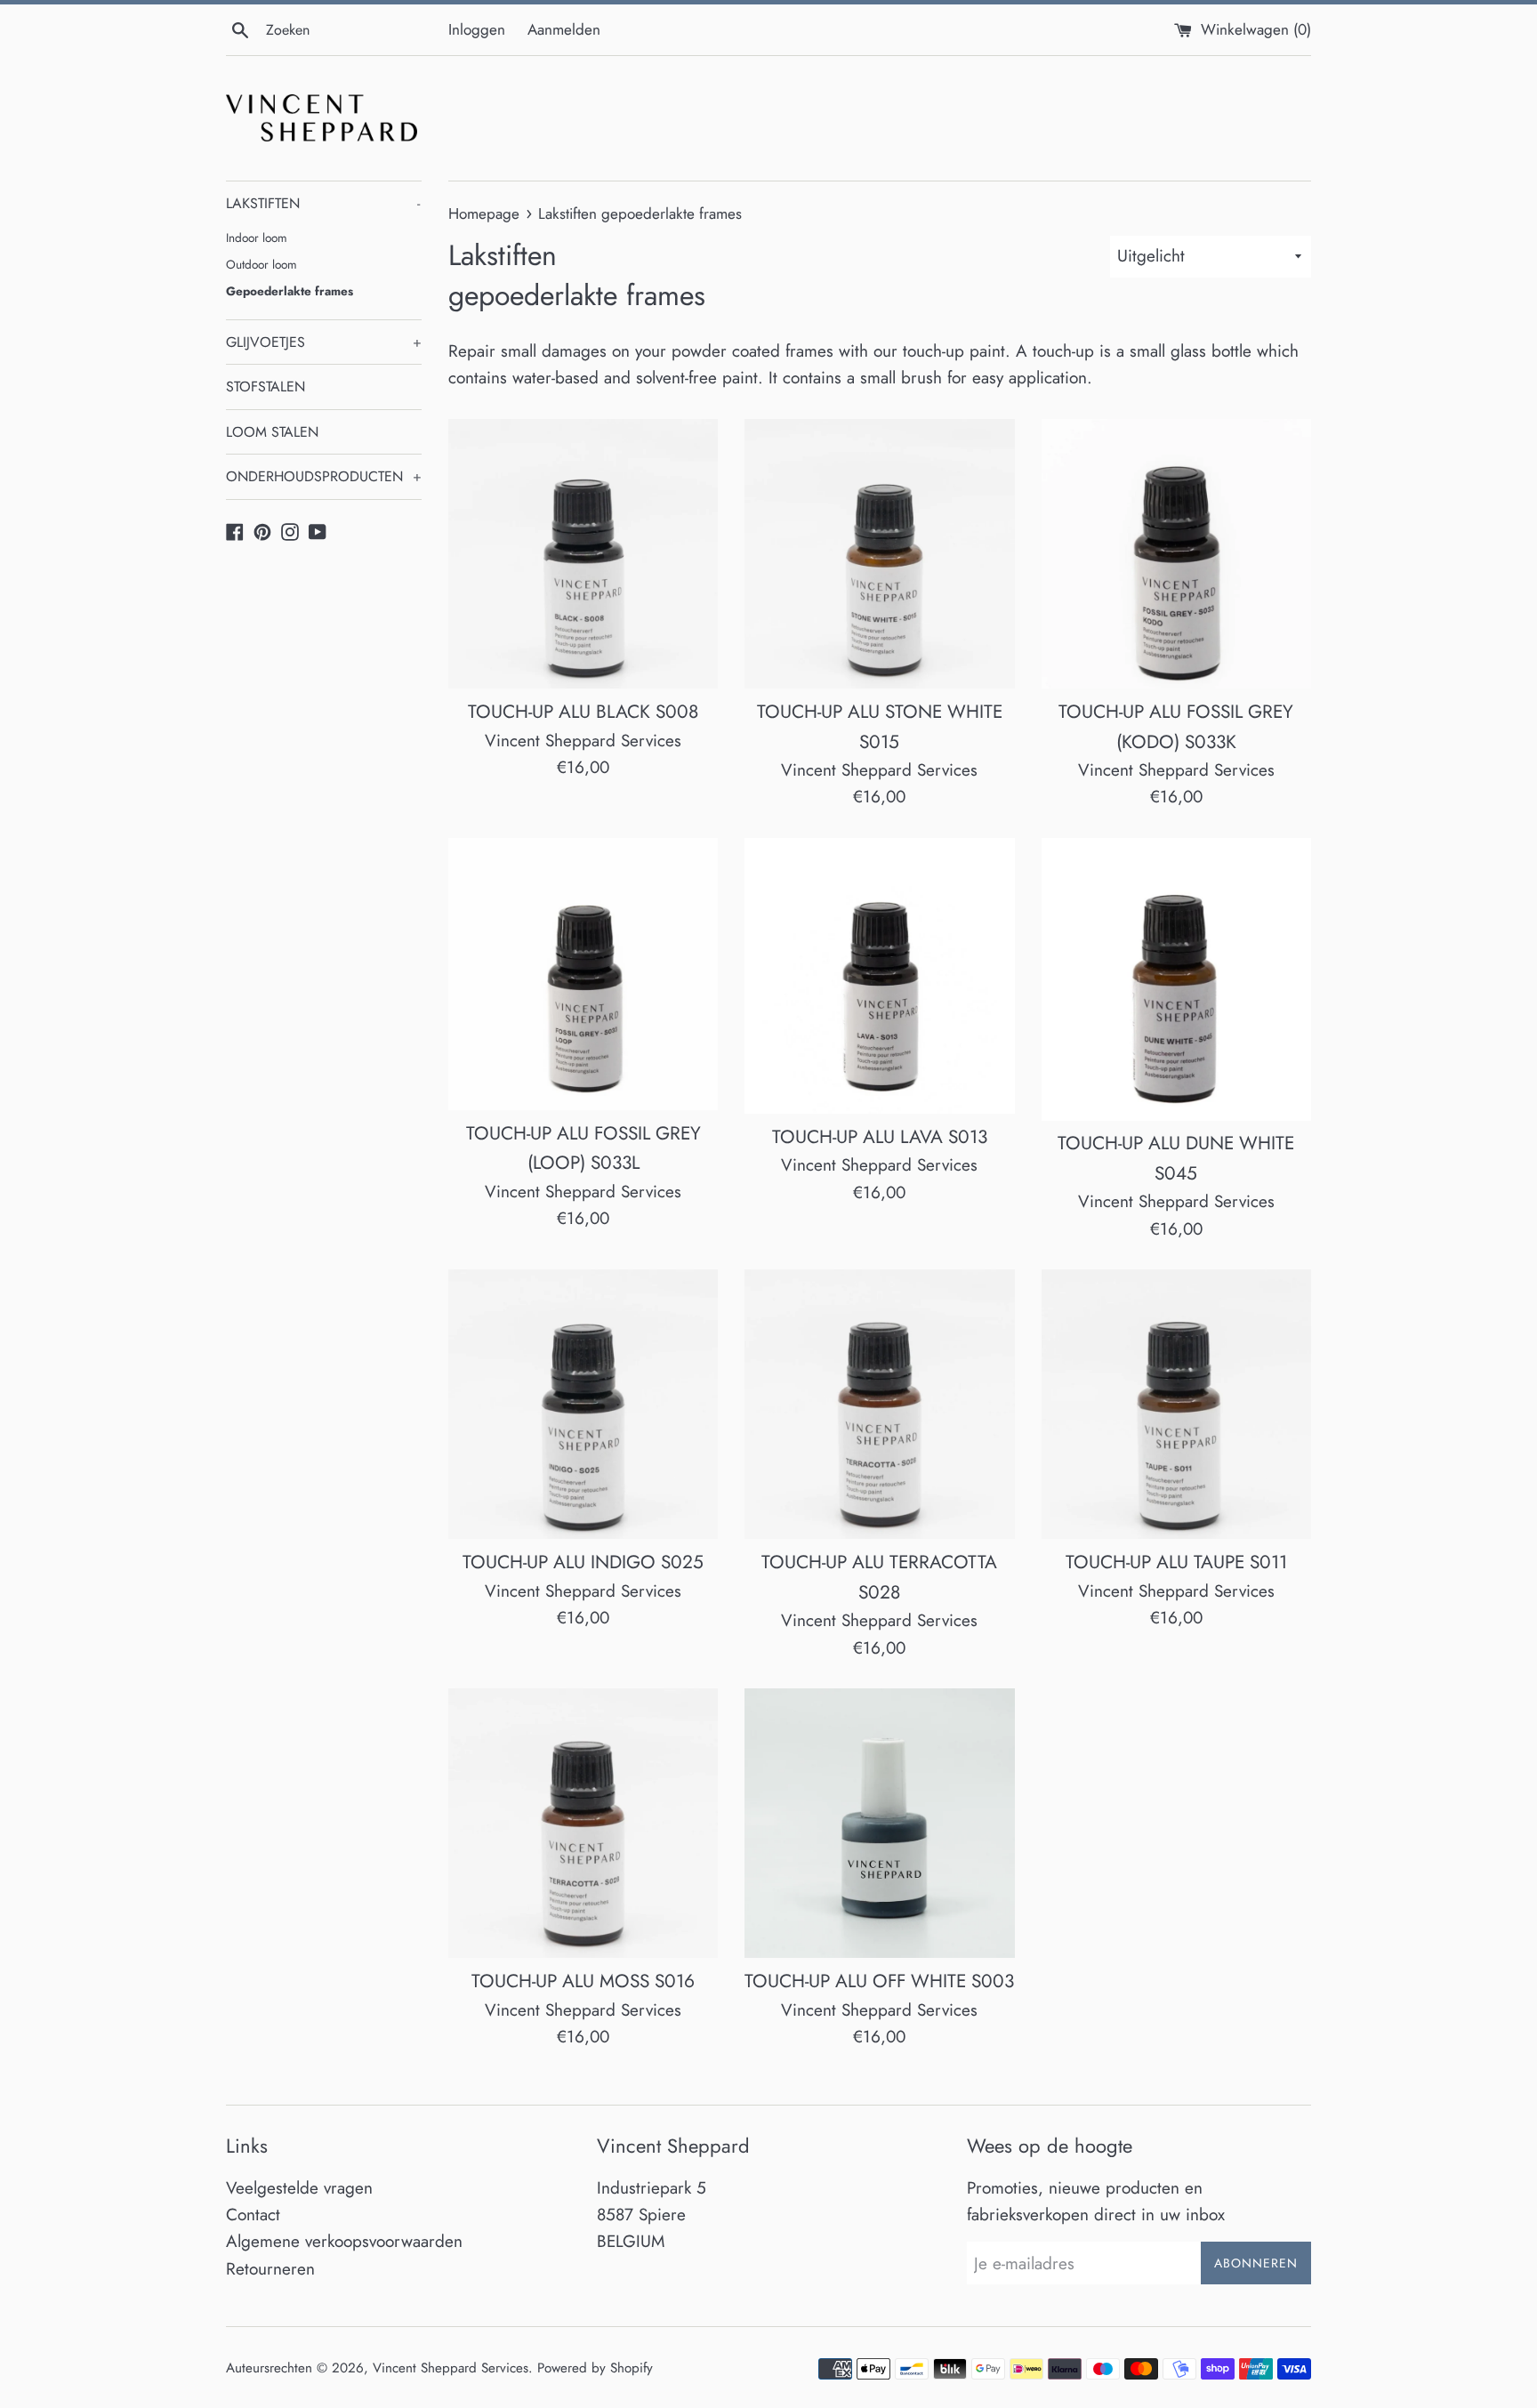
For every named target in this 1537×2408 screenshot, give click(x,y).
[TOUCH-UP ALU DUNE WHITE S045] (1176, 979)
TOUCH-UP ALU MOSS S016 (583, 1981)
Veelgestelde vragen (299, 2188)
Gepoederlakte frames (290, 291)
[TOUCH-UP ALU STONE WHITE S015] (879, 554)
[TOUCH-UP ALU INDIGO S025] (583, 1404)
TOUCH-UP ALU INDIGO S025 (583, 1562)
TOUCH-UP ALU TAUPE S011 (1176, 1562)
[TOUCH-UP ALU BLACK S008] (583, 554)
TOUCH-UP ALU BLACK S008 (583, 712)
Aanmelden (564, 29)
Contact (253, 2215)
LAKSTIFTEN (323, 203)
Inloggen (477, 29)
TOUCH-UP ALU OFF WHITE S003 (879, 1981)
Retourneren (270, 2269)
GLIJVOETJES (324, 342)
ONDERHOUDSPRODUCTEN (324, 476)
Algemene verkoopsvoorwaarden (344, 2241)
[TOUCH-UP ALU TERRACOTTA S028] (879, 1404)
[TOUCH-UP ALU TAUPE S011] (1176, 1404)
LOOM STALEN (272, 432)
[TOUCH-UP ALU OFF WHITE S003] (879, 1823)
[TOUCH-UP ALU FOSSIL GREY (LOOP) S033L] (583, 974)
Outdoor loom (262, 264)
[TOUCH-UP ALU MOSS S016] (583, 1823)
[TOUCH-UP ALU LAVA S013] (879, 976)
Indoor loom (257, 238)
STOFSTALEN (266, 387)
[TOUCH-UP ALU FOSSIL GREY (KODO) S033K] (1176, 554)
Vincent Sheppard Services (451, 2368)
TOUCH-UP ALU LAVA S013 (880, 1137)
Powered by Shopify (595, 2368)
